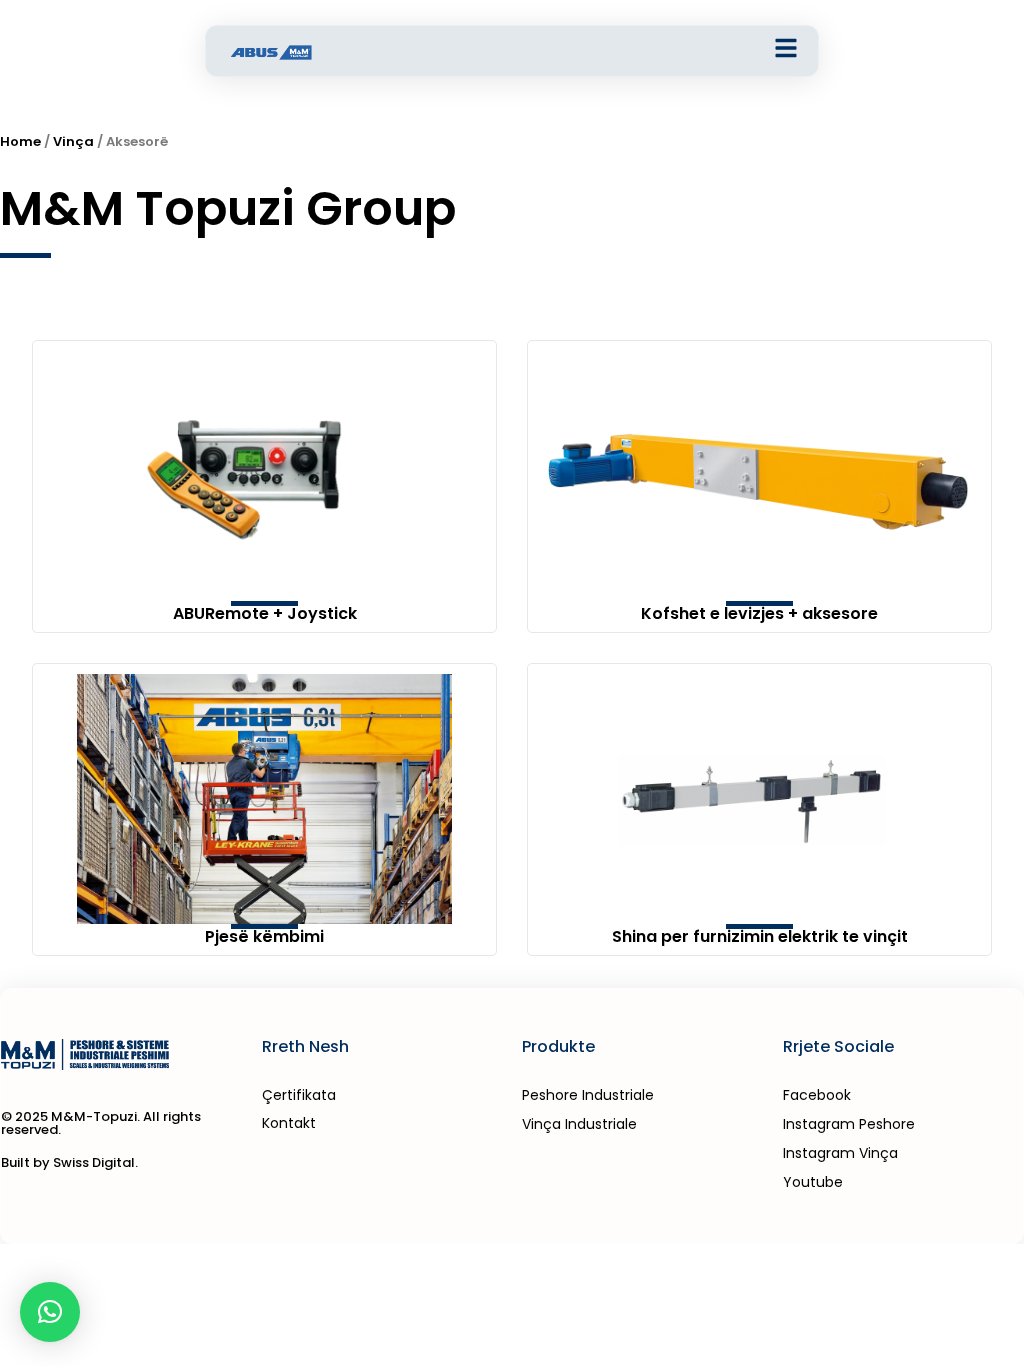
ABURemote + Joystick (265, 613)
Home (20, 141)
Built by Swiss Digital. (69, 1162)
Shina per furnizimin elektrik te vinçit (760, 936)
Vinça (73, 141)
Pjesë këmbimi (264, 936)
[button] (50, 1312)
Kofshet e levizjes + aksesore (759, 613)
